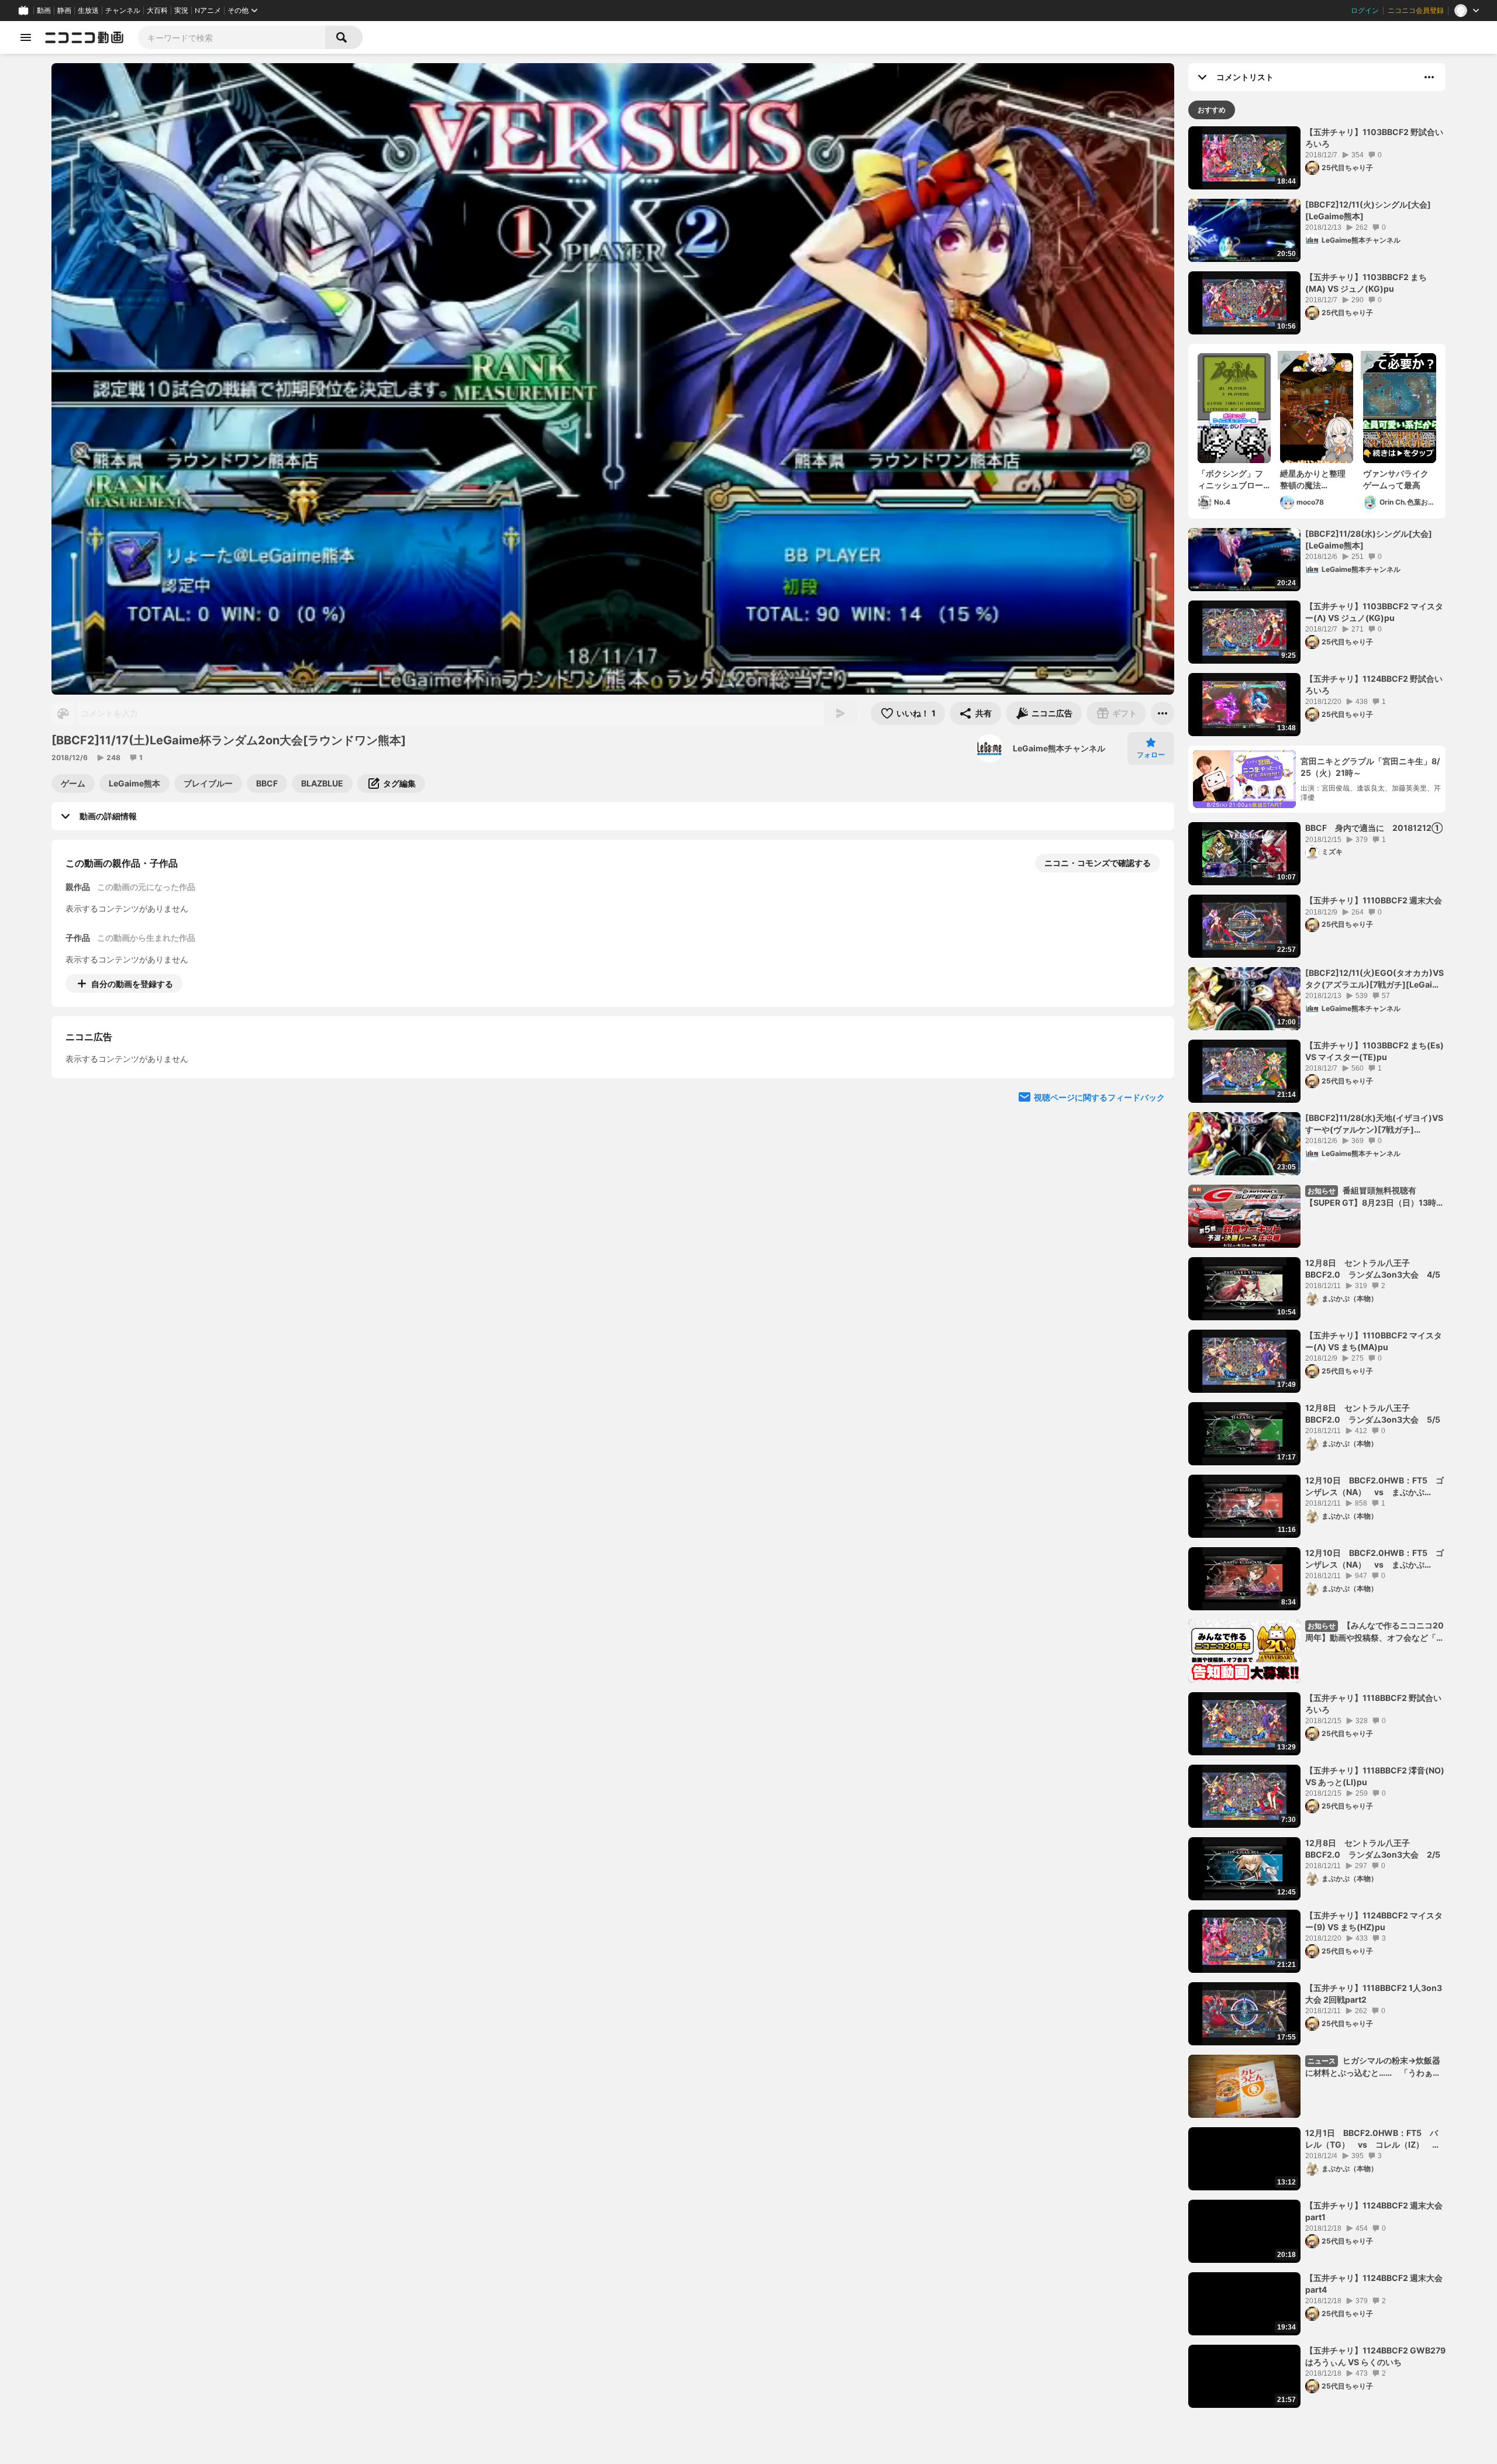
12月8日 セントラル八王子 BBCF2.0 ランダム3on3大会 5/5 (1373, 1414)
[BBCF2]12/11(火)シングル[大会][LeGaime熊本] (1368, 210)
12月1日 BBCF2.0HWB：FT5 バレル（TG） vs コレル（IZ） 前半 (1373, 2139)
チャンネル (123, 11)
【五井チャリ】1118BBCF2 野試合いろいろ (1373, 1704)
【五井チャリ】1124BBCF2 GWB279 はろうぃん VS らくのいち (1375, 2356)
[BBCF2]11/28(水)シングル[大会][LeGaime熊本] (1369, 539)
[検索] (344, 37)
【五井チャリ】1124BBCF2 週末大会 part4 (1374, 2284)
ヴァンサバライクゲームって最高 (1396, 479)
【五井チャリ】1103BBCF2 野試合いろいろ (1374, 138)
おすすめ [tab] (1212, 110)
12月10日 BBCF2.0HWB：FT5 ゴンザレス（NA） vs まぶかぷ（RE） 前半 (1374, 1559)
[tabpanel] (1317, 1267)
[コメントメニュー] (1429, 77)
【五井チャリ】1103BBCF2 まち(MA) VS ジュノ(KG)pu (1366, 283)
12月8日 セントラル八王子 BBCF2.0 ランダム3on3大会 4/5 (1373, 1269)
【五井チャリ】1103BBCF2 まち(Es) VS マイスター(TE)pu (1374, 1051)
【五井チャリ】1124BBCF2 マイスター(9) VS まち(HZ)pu (1374, 1921)
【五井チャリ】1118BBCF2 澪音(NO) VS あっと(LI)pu (1375, 1776)
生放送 (88, 11)
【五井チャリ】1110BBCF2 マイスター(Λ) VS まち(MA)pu (1374, 1341)
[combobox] (232, 37)
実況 (181, 11)
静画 (64, 11)
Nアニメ (208, 11)
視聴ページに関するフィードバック (1099, 1204)
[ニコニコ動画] (84, 37)
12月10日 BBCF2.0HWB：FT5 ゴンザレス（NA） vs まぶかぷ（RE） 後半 (1374, 1486)
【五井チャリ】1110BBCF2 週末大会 (1374, 900)
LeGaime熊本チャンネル (1059, 748)
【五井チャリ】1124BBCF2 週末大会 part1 (1374, 2211)
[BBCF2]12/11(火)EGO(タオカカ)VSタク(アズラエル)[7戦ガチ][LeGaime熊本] (1375, 979)
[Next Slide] (1151, 1092)
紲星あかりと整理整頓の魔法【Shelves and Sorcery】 (1313, 479)
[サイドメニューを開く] (26, 37)
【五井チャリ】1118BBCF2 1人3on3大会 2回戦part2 (1374, 1994)
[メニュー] (1163, 713)
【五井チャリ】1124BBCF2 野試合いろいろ (1374, 684)
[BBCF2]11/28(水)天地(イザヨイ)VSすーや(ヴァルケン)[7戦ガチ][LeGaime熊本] (1374, 1124)
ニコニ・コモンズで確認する (1098, 863)
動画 (44, 11)
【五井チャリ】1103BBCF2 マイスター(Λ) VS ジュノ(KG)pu (1374, 612)
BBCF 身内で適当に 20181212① (1374, 828)
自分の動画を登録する (132, 984)
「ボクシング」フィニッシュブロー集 (1230, 479)
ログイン (1365, 11)
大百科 (157, 11)
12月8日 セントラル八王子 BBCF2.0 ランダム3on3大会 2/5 (1373, 1849)
